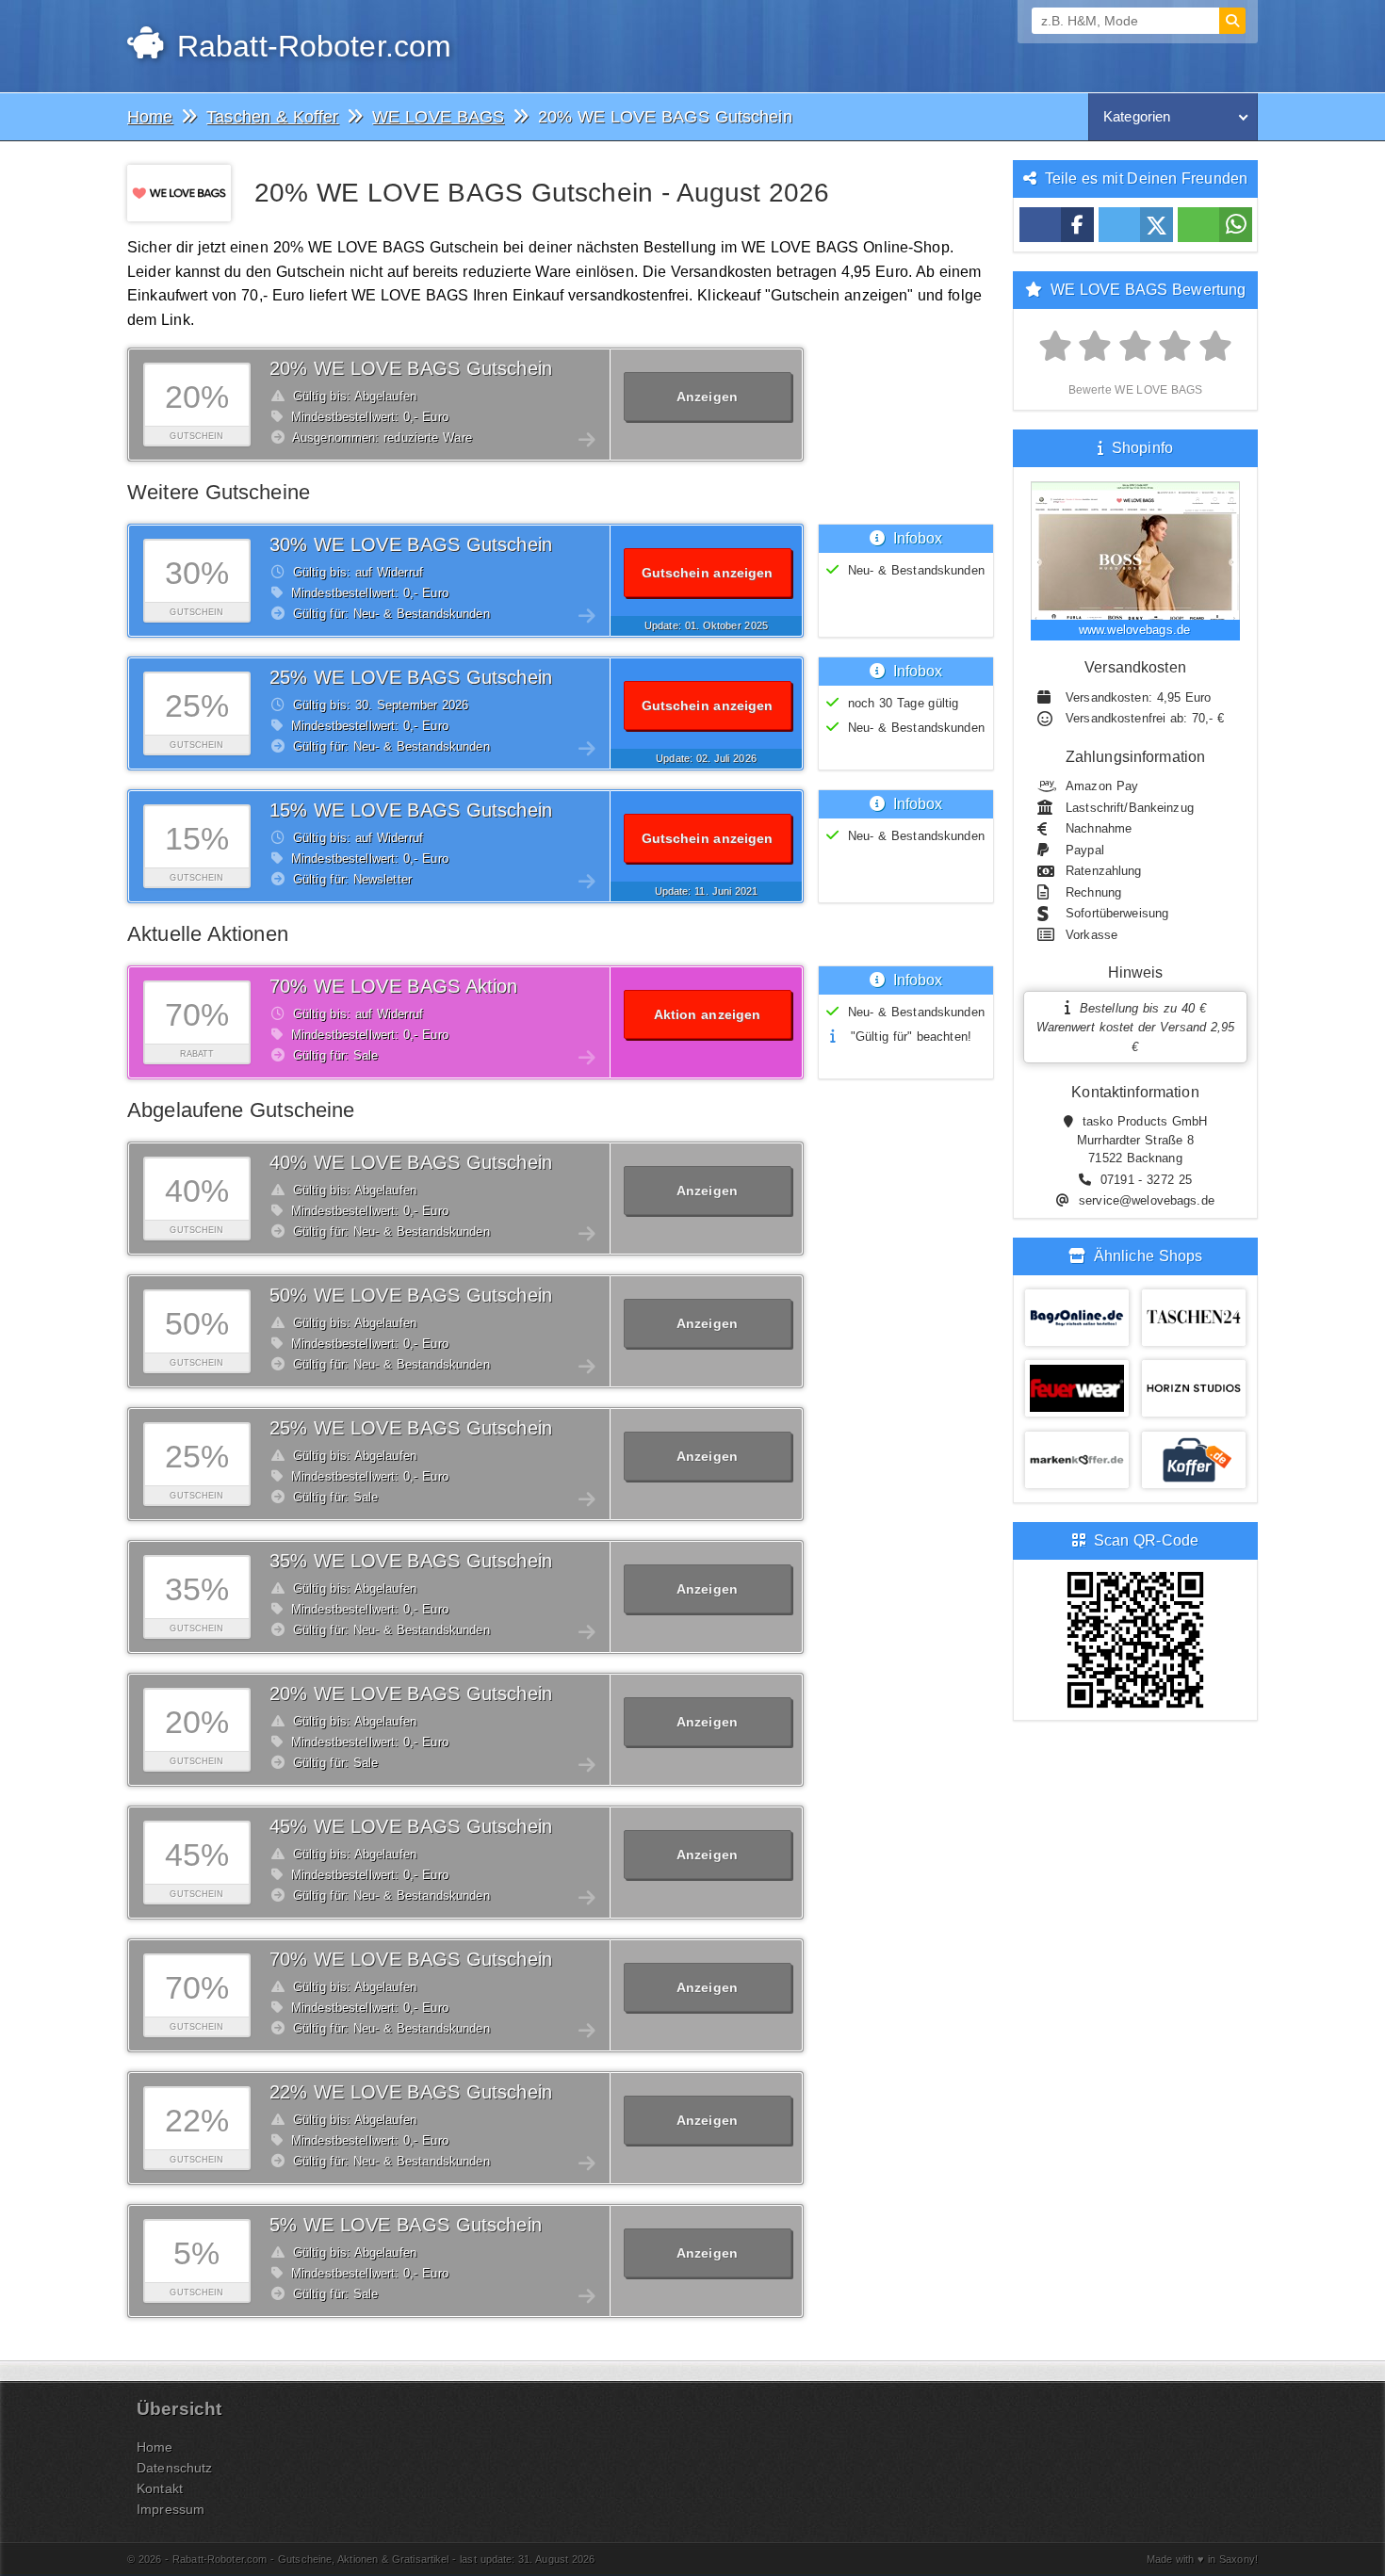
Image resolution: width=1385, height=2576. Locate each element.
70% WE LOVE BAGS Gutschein (411, 1959)
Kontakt (160, 2488)
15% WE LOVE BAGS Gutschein (411, 810)
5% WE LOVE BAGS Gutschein (406, 2225)
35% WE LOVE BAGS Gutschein (411, 1561)
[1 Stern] (1056, 347)
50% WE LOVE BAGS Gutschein (411, 1295)
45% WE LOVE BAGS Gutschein (411, 1826)
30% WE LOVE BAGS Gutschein (411, 544)
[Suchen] (1232, 21)
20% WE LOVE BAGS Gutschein (411, 368)
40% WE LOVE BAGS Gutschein (411, 1162)
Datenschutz (174, 2468)
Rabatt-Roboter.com (310, 46)
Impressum (171, 2509)
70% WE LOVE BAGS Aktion (394, 986)
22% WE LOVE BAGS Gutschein (411, 2092)
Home (155, 2447)
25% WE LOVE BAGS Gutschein (411, 677)
